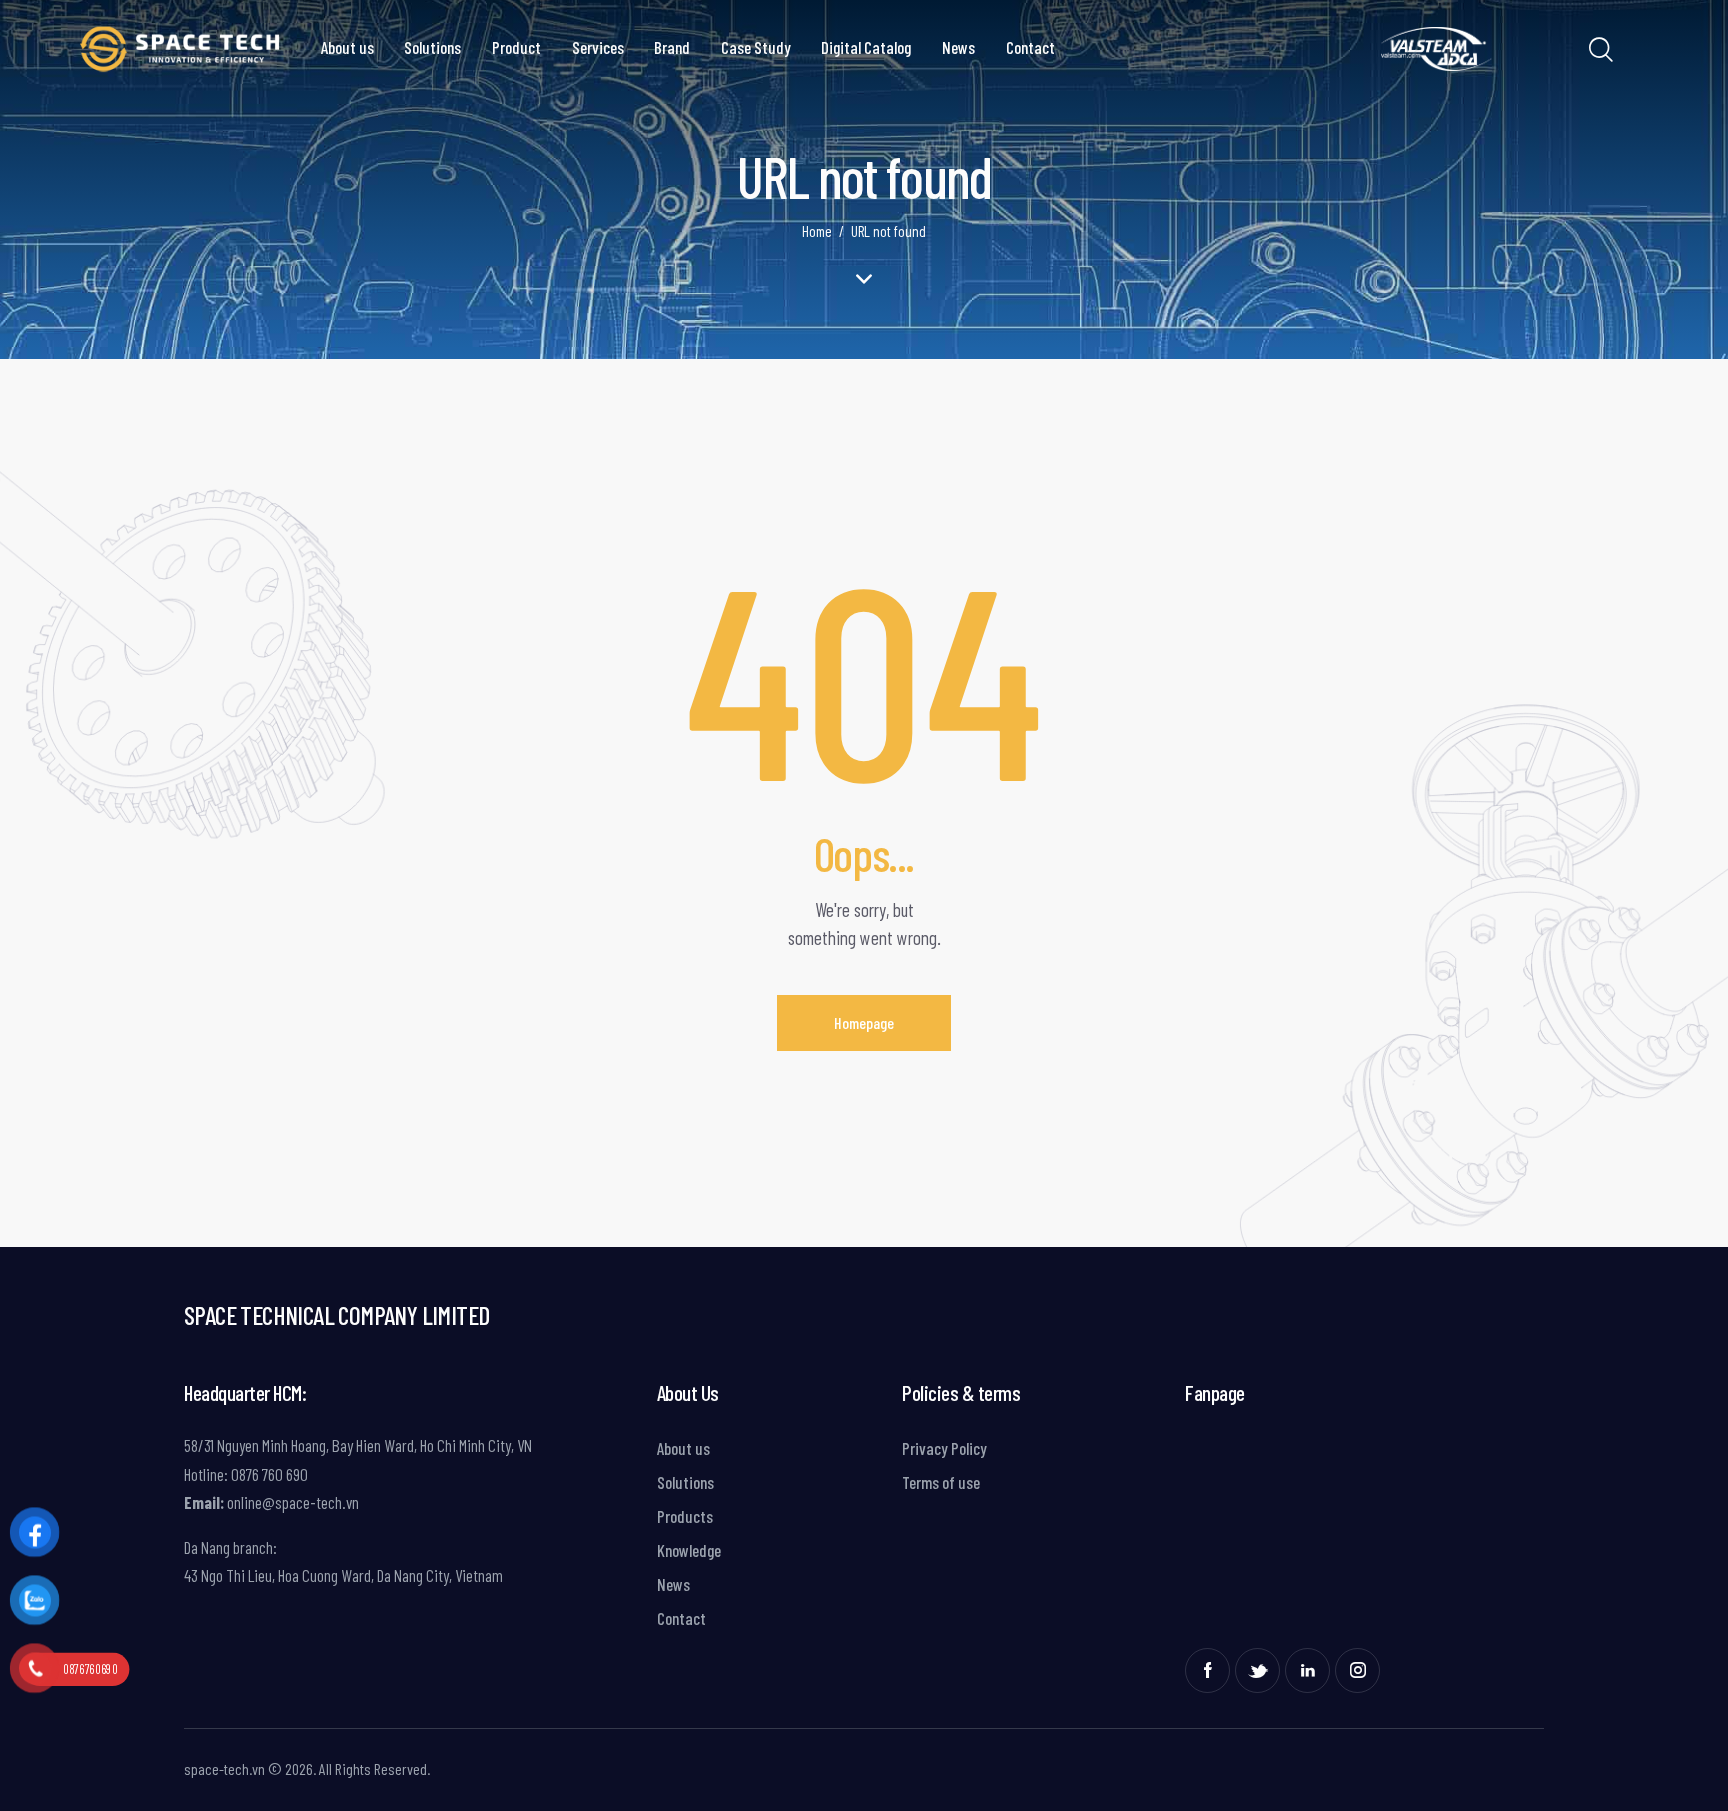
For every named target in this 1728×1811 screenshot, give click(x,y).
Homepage (864, 1022)
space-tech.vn (224, 1768)
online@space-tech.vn (291, 1502)
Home (817, 231)
